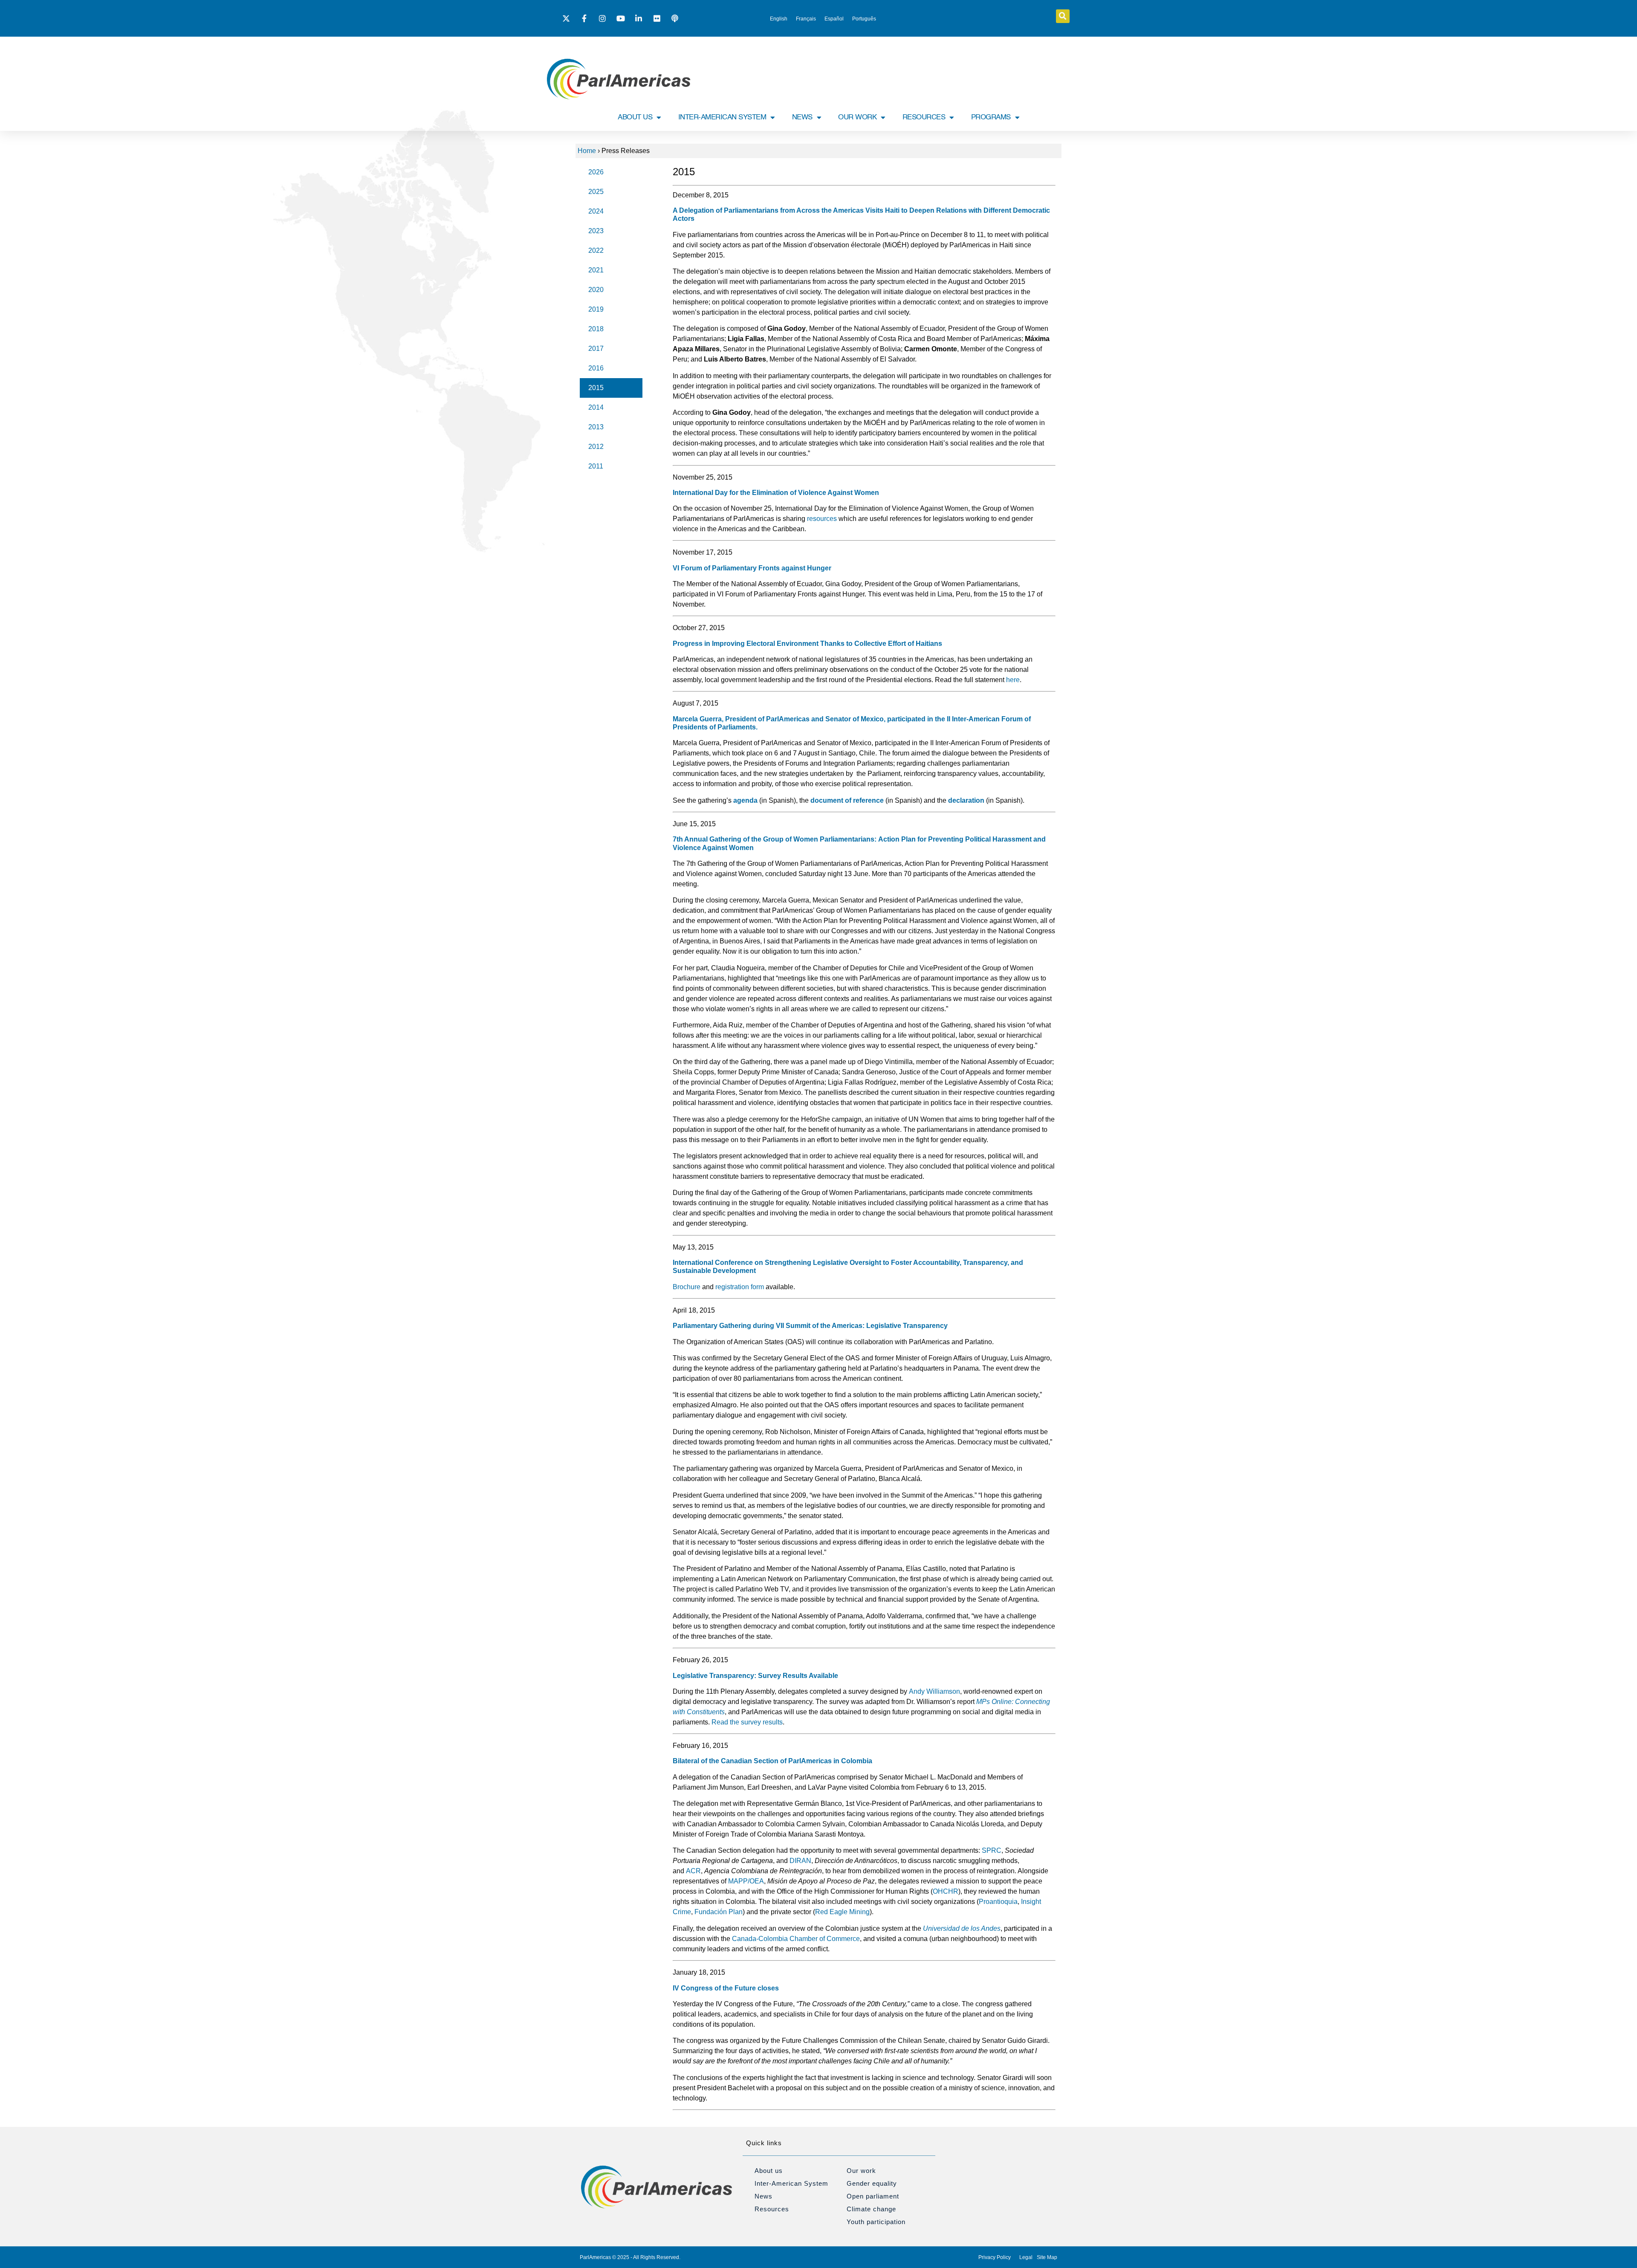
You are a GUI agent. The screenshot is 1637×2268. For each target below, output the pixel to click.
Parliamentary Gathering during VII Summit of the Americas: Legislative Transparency (810, 1326)
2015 (596, 388)
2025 (596, 192)
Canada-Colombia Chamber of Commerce (796, 1939)
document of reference (847, 800)
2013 (596, 427)
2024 (596, 211)
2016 (596, 368)
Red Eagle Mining (842, 1912)
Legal (1026, 2257)
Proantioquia (998, 1902)
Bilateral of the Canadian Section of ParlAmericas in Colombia (772, 1761)
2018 (596, 329)
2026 (596, 172)
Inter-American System (791, 2183)
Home (587, 151)
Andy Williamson (934, 1691)
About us (769, 2171)
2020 (596, 290)
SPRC (992, 1850)
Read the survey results (747, 1722)
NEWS (802, 117)
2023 (596, 231)
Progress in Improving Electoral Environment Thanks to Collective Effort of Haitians (807, 644)
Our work (861, 2171)
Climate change (871, 2209)
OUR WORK (857, 117)
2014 (596, 407)
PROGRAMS (991, 117)
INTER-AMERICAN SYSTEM (722, 117)
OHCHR (946, 1891)
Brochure (687, 1287)
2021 (596, 270)
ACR (693, 1871)
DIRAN (800, 1861)
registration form (740, 1287)
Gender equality (872, 2183)
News (764, 2196)
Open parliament (873, 2196)
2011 (596, 466)
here (1013, 680)
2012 (596, 447)
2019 (596, 309)
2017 (596, 349)
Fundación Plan (719, 1912)
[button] (1063, 16)
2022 (596, 250)
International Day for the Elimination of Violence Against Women (776, 493)
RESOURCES (924, 117)
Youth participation (876, 2222)
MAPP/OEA (746, 1881)
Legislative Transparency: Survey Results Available (755, 1676)
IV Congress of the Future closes (726, 1988)
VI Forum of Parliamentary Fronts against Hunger (752, 568)
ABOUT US (635, 117)
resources (822, 519)
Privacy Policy (995, 2257)
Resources (772, 2209)
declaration (966, 800)
